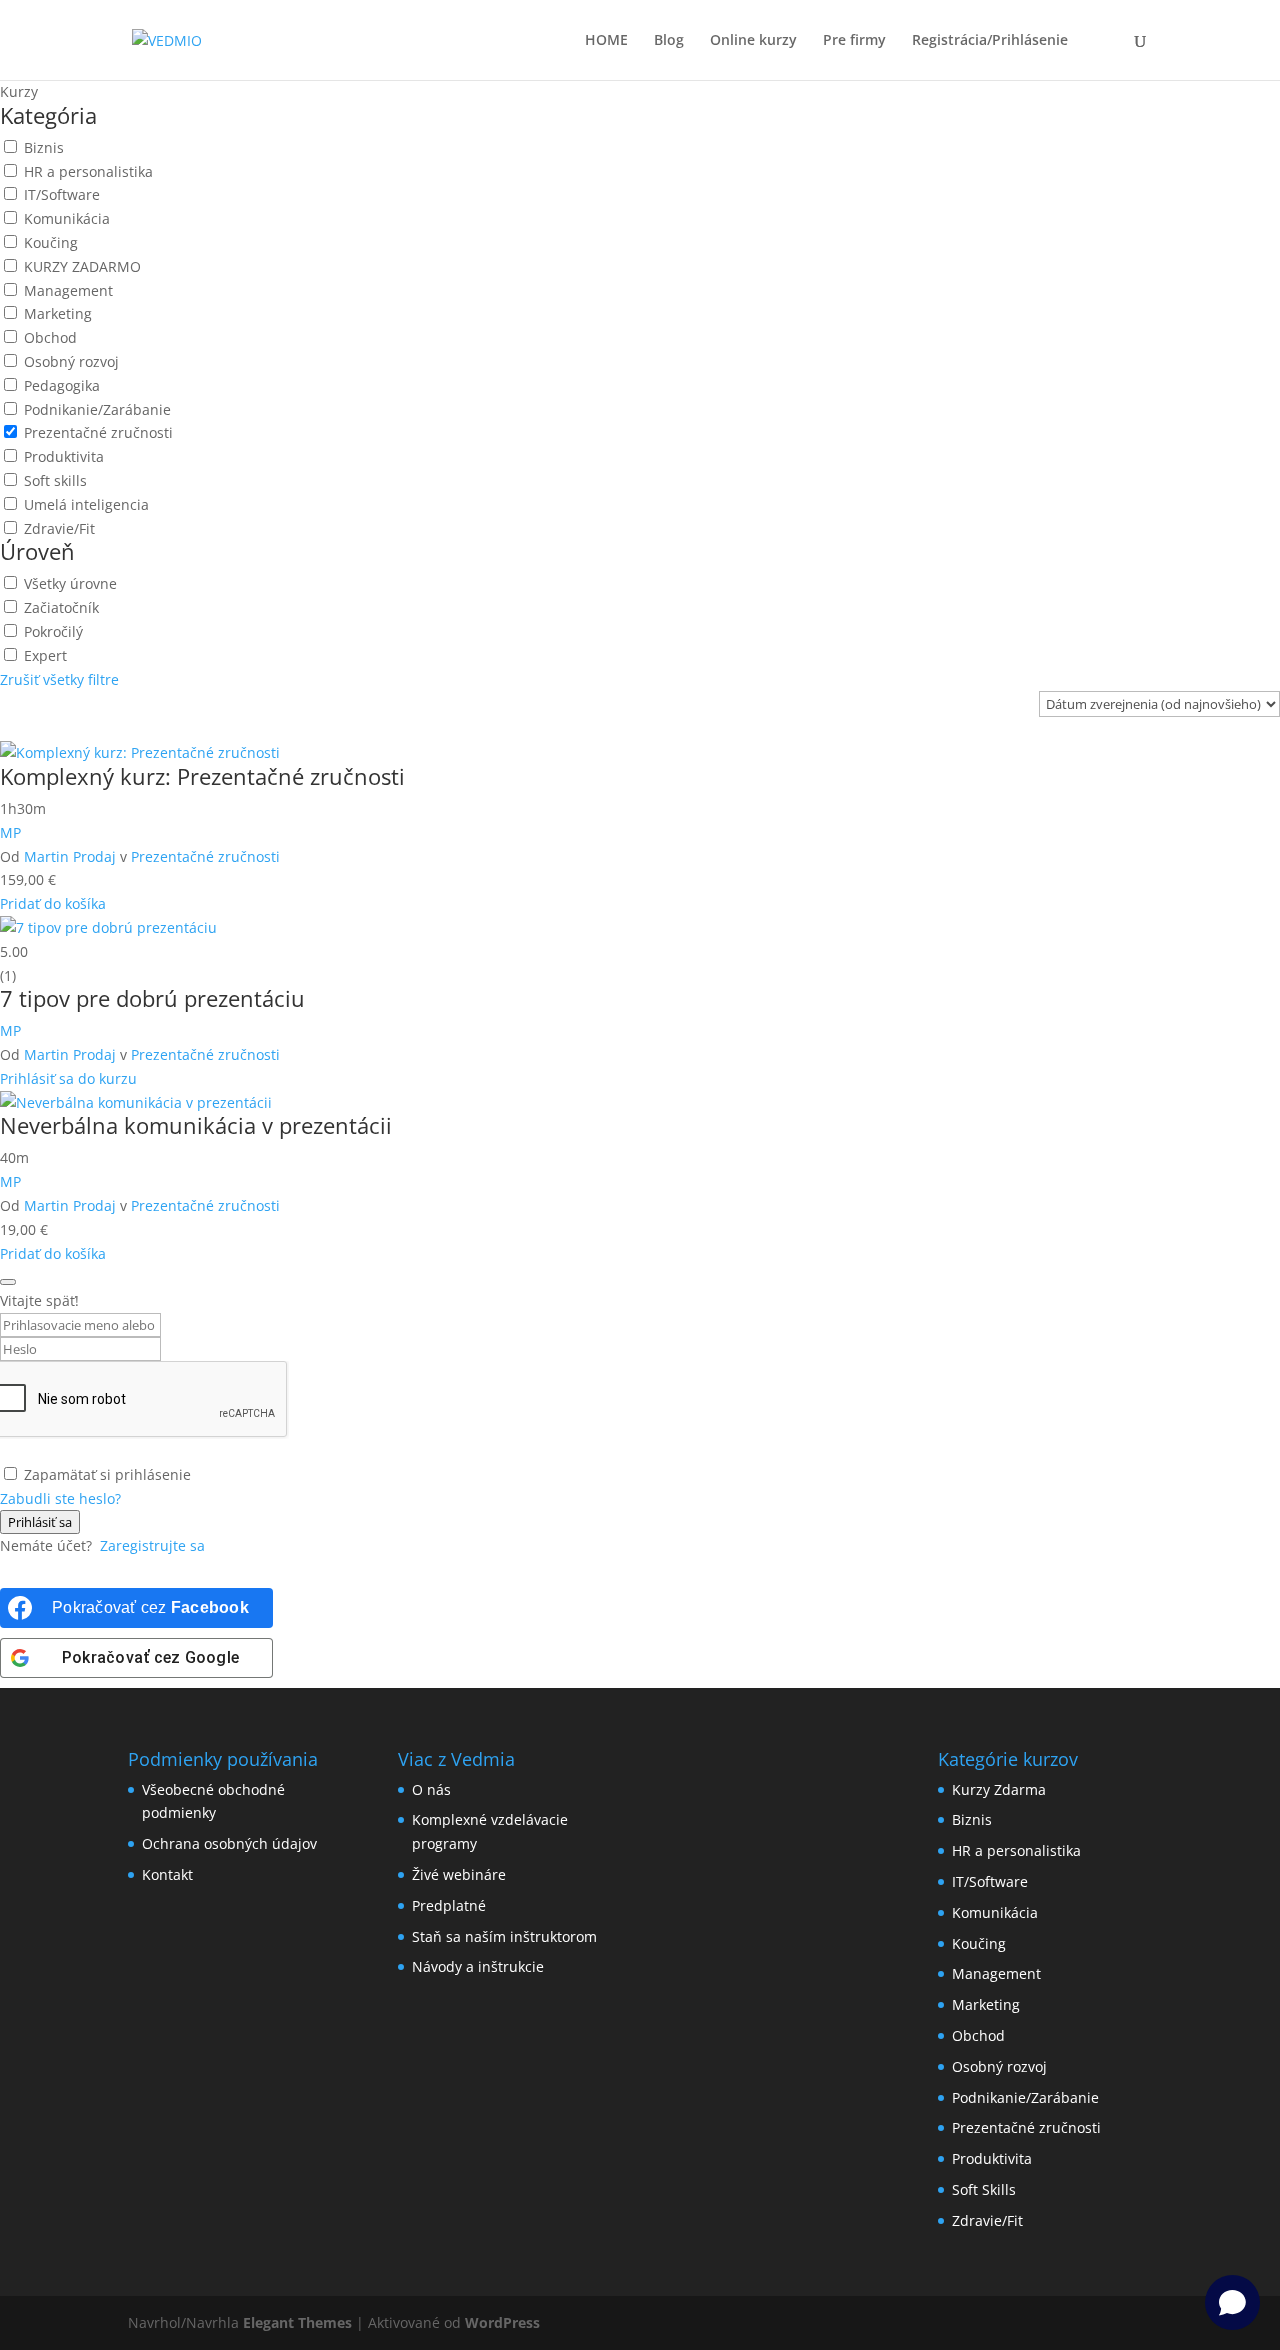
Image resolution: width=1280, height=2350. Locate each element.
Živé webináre (459, 1874)
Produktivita (62, 456)
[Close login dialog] (8, 1282)
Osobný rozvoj (69, 361)
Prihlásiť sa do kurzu (68, 1078)
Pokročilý (51, 631)
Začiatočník (59, 607)
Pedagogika (60, 385)
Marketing (56, 313)
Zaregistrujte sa (152, 1545)
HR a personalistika (86, 171)
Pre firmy (854, 41)
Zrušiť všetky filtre (59, 679)
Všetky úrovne (68, 583)
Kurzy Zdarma (999, 1789)
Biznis (42, 147)
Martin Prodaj (70, 856)
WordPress (502, 2322)
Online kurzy (753, 41)
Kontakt (167, 1874)
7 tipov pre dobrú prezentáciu (152, 998)
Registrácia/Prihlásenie (990, 41)
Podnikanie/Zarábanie (95, 409)
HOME (606, 41)
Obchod (48, 337)
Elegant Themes (297, 2322)
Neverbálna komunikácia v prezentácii (196, 1125)
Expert (43, 655)
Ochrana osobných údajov (229, 1843)
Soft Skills (984, 2189)
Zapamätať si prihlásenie (107, 1474)
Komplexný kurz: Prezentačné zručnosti (202, 776)
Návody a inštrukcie (478, 1966)
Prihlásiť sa (40, 1522)
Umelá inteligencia (84, 504)
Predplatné (449, 1905)
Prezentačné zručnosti (96, 432)
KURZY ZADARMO (80, 266)
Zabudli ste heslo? (60, 1498)
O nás (431, 1789)
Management (66, 290)
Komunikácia (65, 218)
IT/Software (60, 194)
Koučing (49, 242)
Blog (669, 41)
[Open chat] (1232, 2302)
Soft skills (53, 480)
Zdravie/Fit (57, 528)
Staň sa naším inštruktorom (504, 1936)
